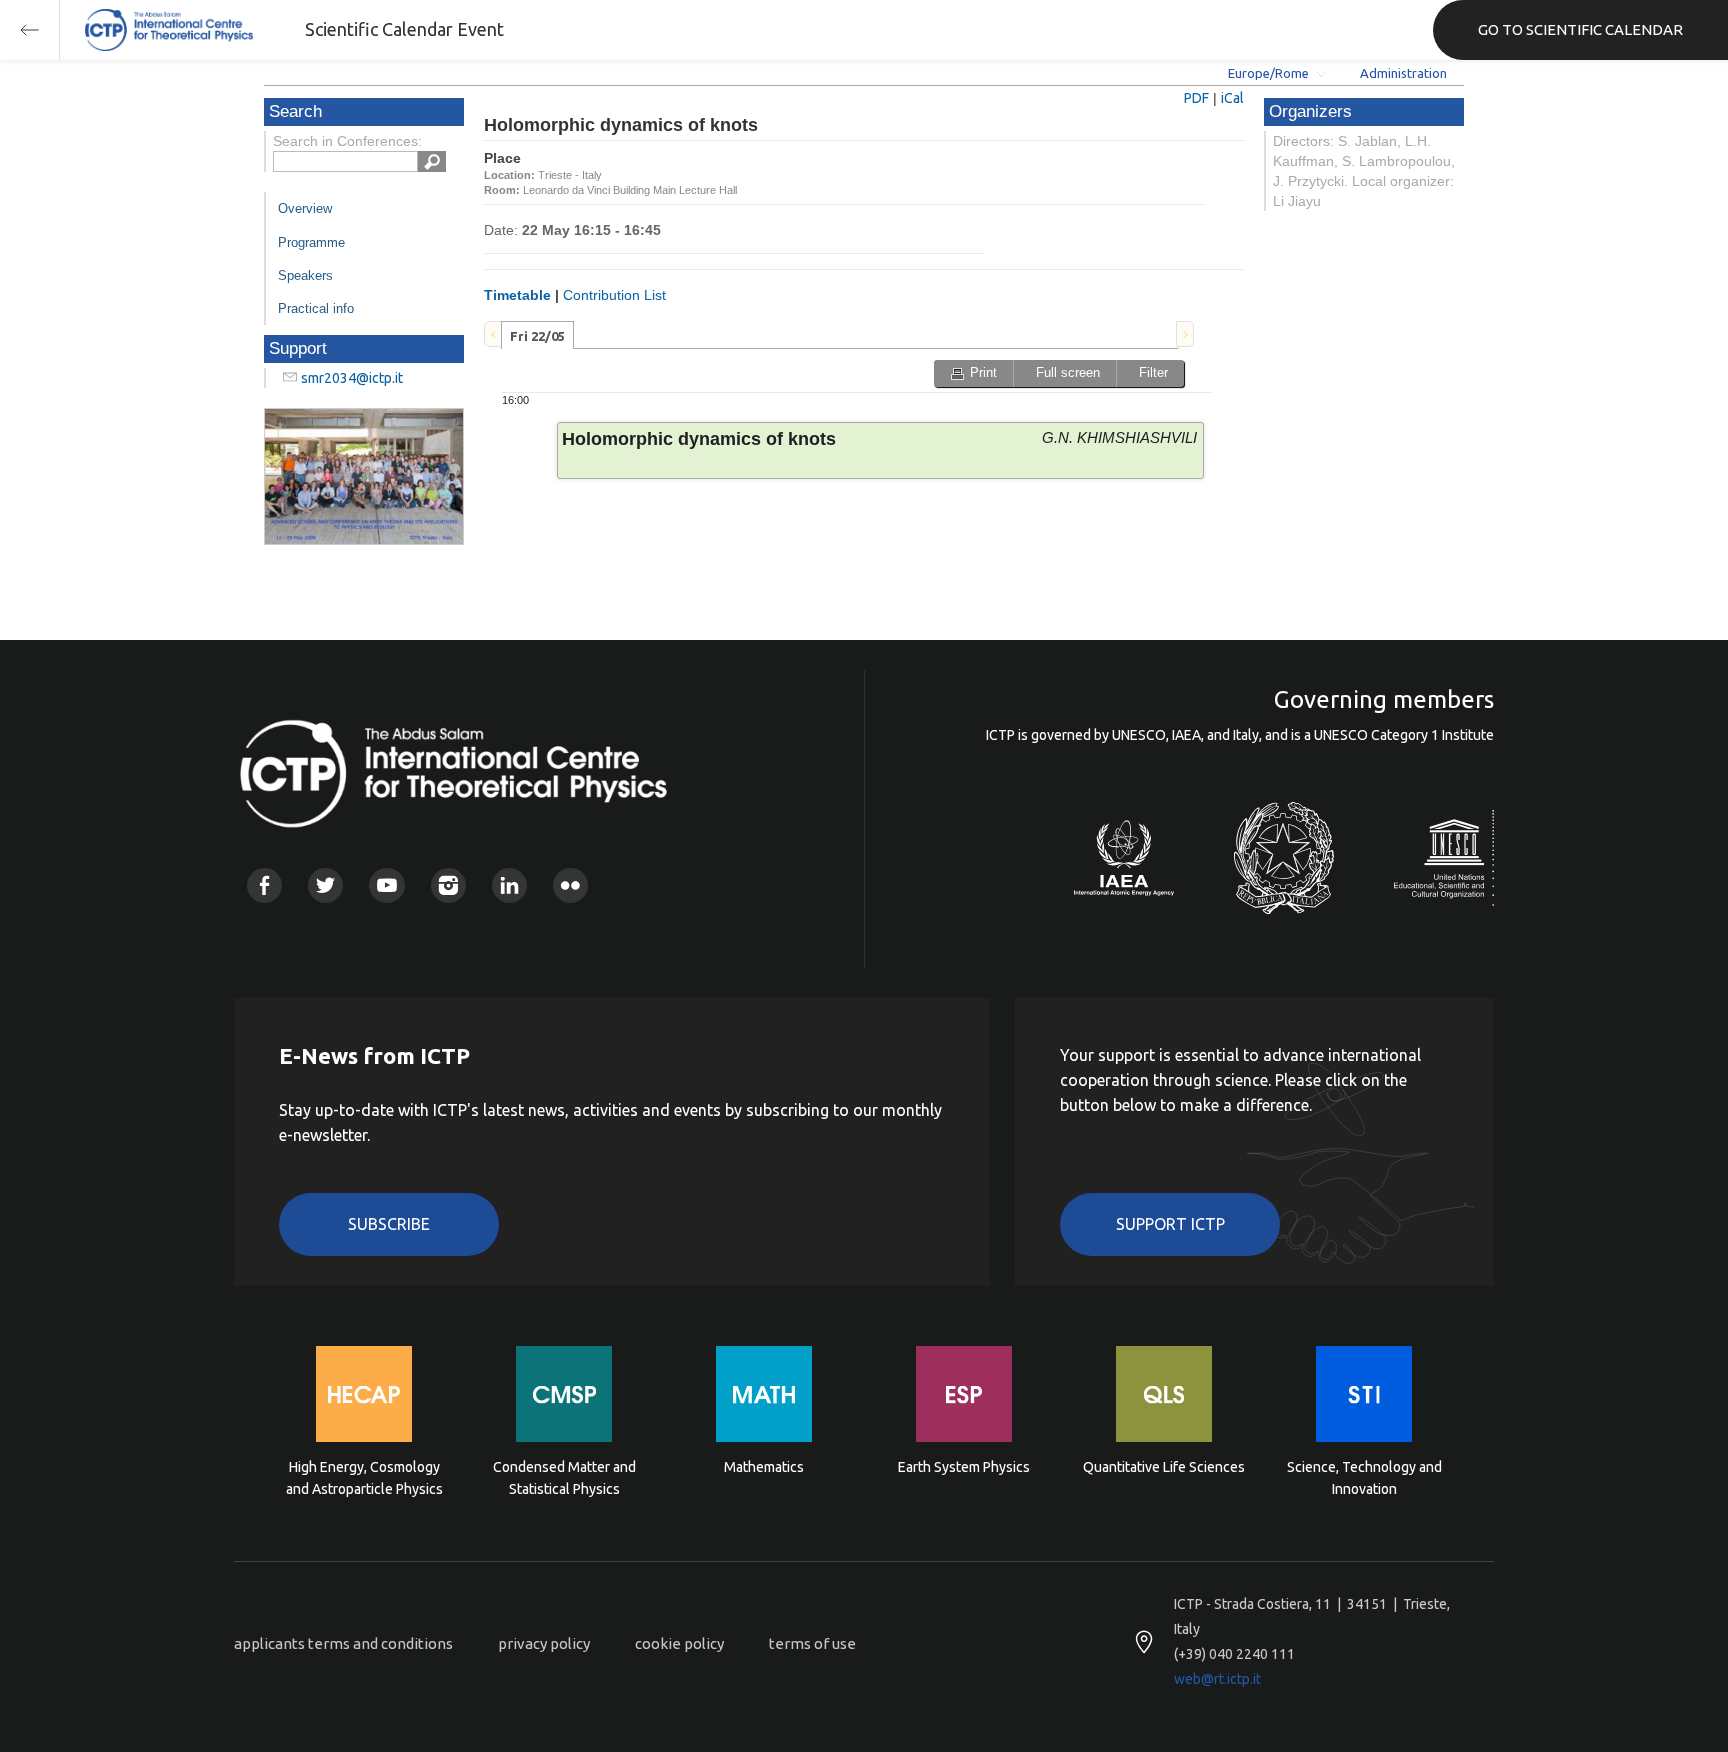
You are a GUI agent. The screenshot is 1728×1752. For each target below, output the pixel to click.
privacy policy (544, 1643)
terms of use (812, 1643)
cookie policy (679, 1643)
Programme (311, 242)
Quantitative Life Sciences (1164, 1467)
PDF (1196, 98)
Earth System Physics (964, 1467)
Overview (305, 208)
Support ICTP (1170, 1224)
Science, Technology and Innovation (1364, 1478)
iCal (1232, 98)
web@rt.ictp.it (1217, 1679)
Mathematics (764, 1467)
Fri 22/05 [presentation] (537, 336)
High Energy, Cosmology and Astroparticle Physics (364, 1478)
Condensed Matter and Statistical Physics (564, 1478)
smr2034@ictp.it (352, 378)
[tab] (537, 335)
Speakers (305, 275)
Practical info (316, 308)
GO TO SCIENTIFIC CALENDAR (1580, 29)
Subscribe (389, 1224)
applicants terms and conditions (343, 1643)
